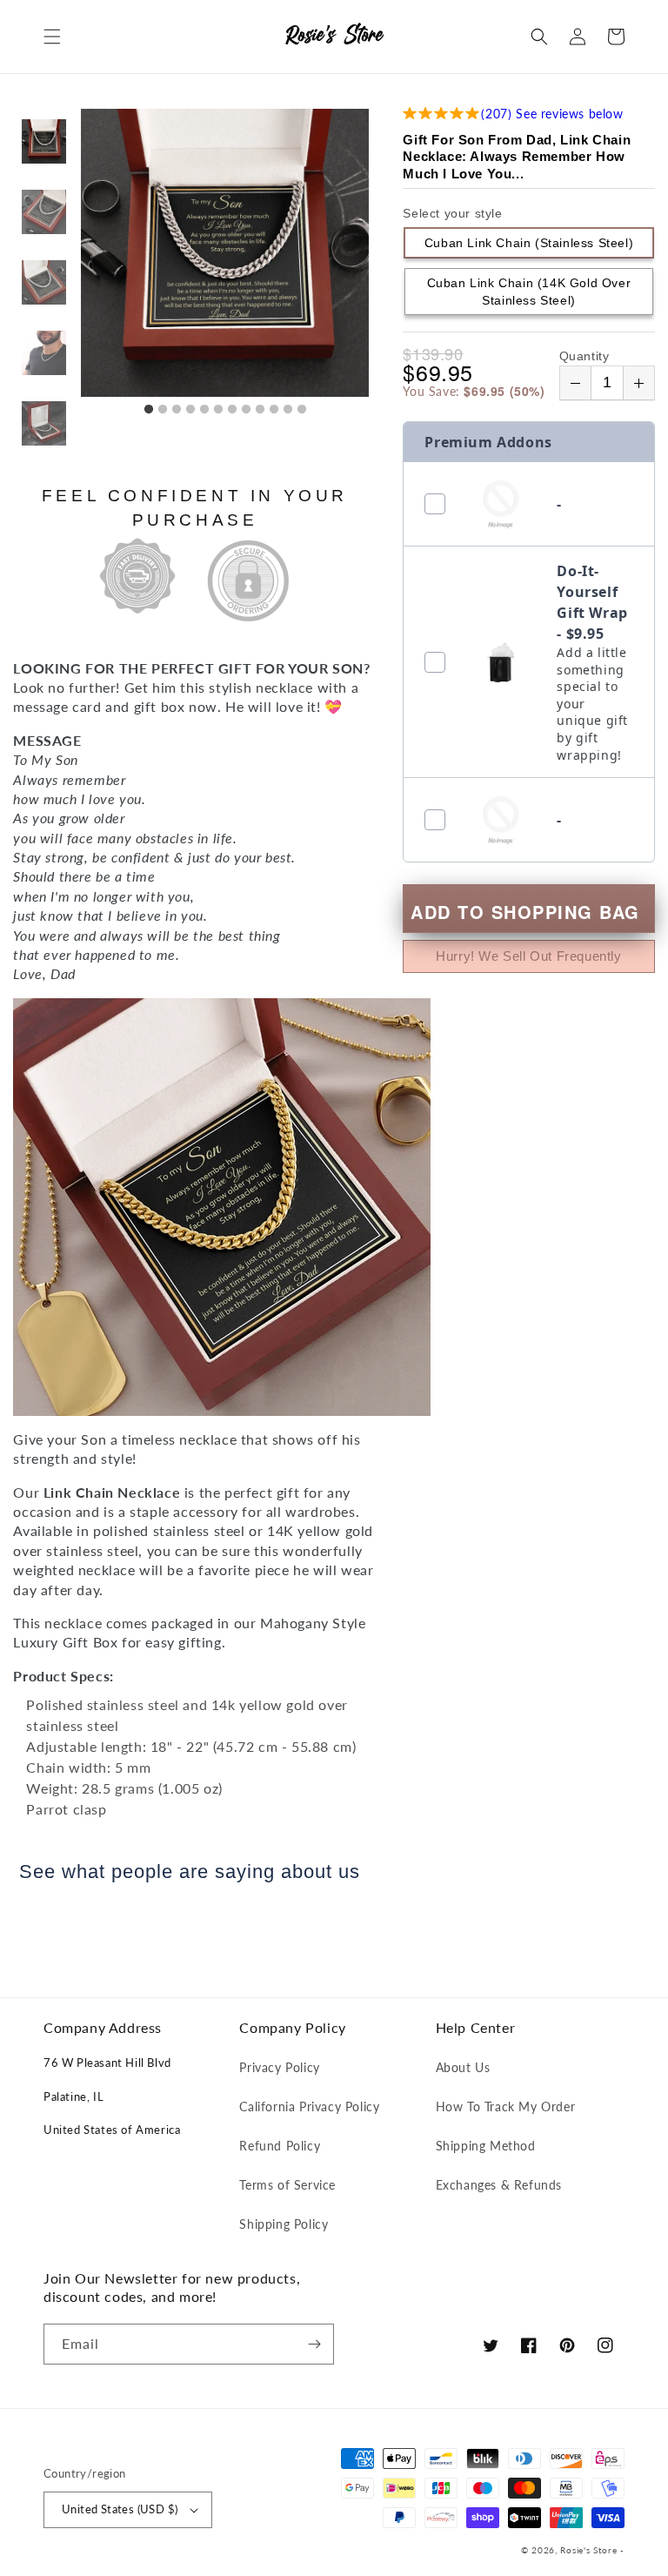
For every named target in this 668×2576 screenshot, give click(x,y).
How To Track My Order (506, 2106)
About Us (463, 2067)
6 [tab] (218, 410)
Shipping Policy (284, 2224)
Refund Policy (280, 2146)
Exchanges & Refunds (499, 2185)
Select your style (452, 213)
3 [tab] (177, 410)
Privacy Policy (279, 2067)
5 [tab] (204, 410)
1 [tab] (149, 410)
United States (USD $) (120, 2509)
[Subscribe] (314, 2344)
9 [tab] (260, 410)
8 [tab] (246, 410)
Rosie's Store (590, 2550)
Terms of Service (287, 2185)
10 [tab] (274, 410)
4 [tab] (190, 410)
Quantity (584, 356)
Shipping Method (486, 2146)
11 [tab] (288, 410)
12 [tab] (302, 410)
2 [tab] (163, 410)
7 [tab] (232, 410)
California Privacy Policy (309, 2106)
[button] (52, 37)
